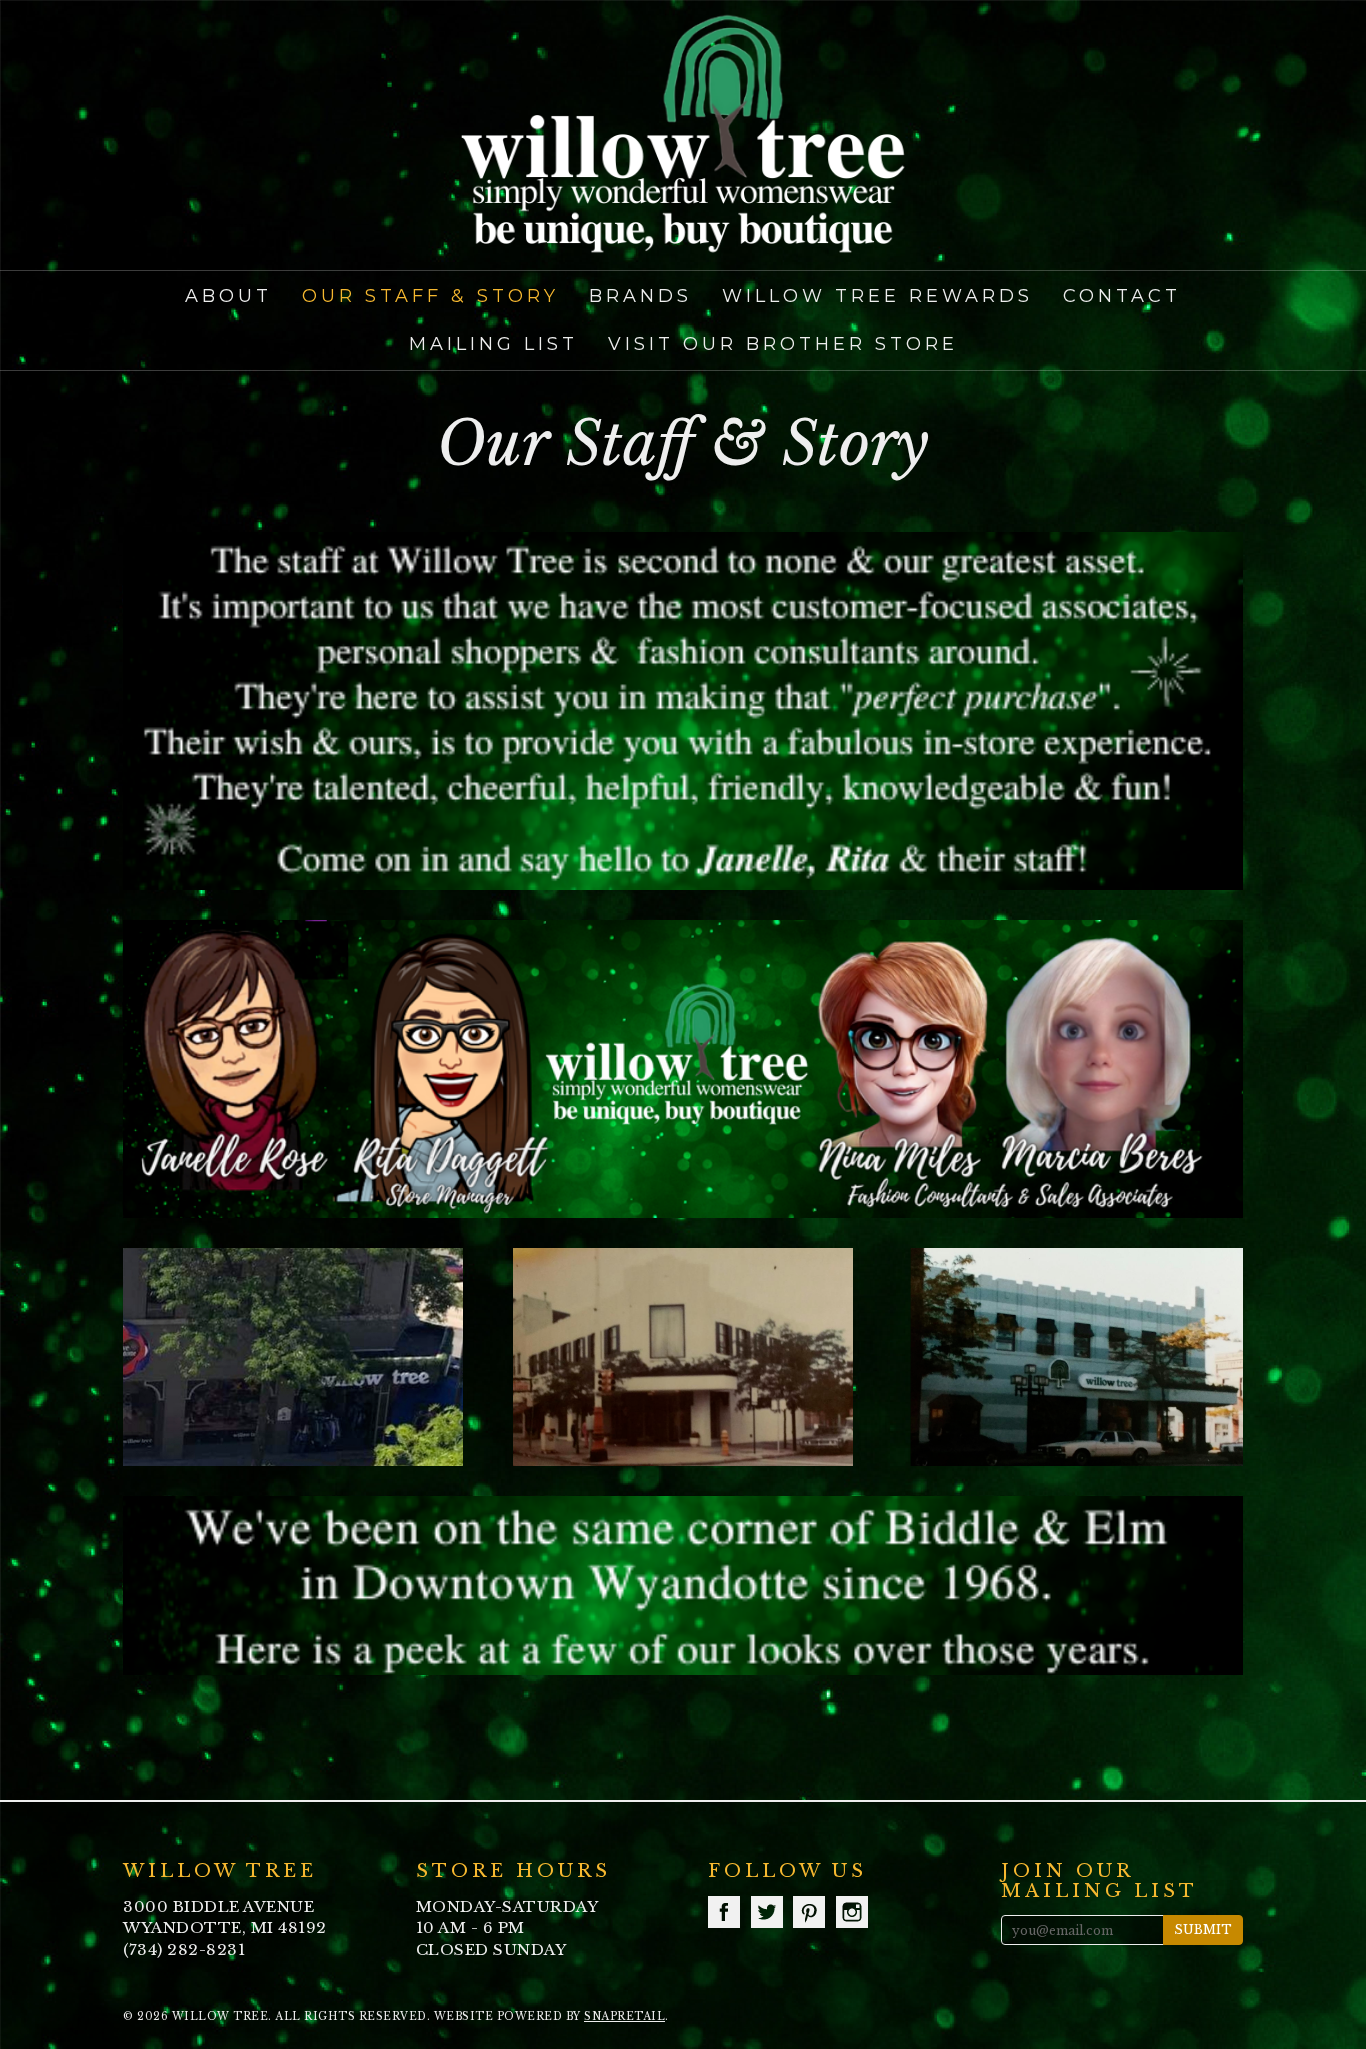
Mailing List (493, 344)
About (228, 296)
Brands (640, 296)
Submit (1203, 1929)
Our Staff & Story (430, 296)
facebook (724, 1912)
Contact (1122, 296)
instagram (852, 1912)
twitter (767, 1912)
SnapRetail (624, 2016)
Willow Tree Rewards (877, 296)
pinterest (809, 1912)
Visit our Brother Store (783, 344)
